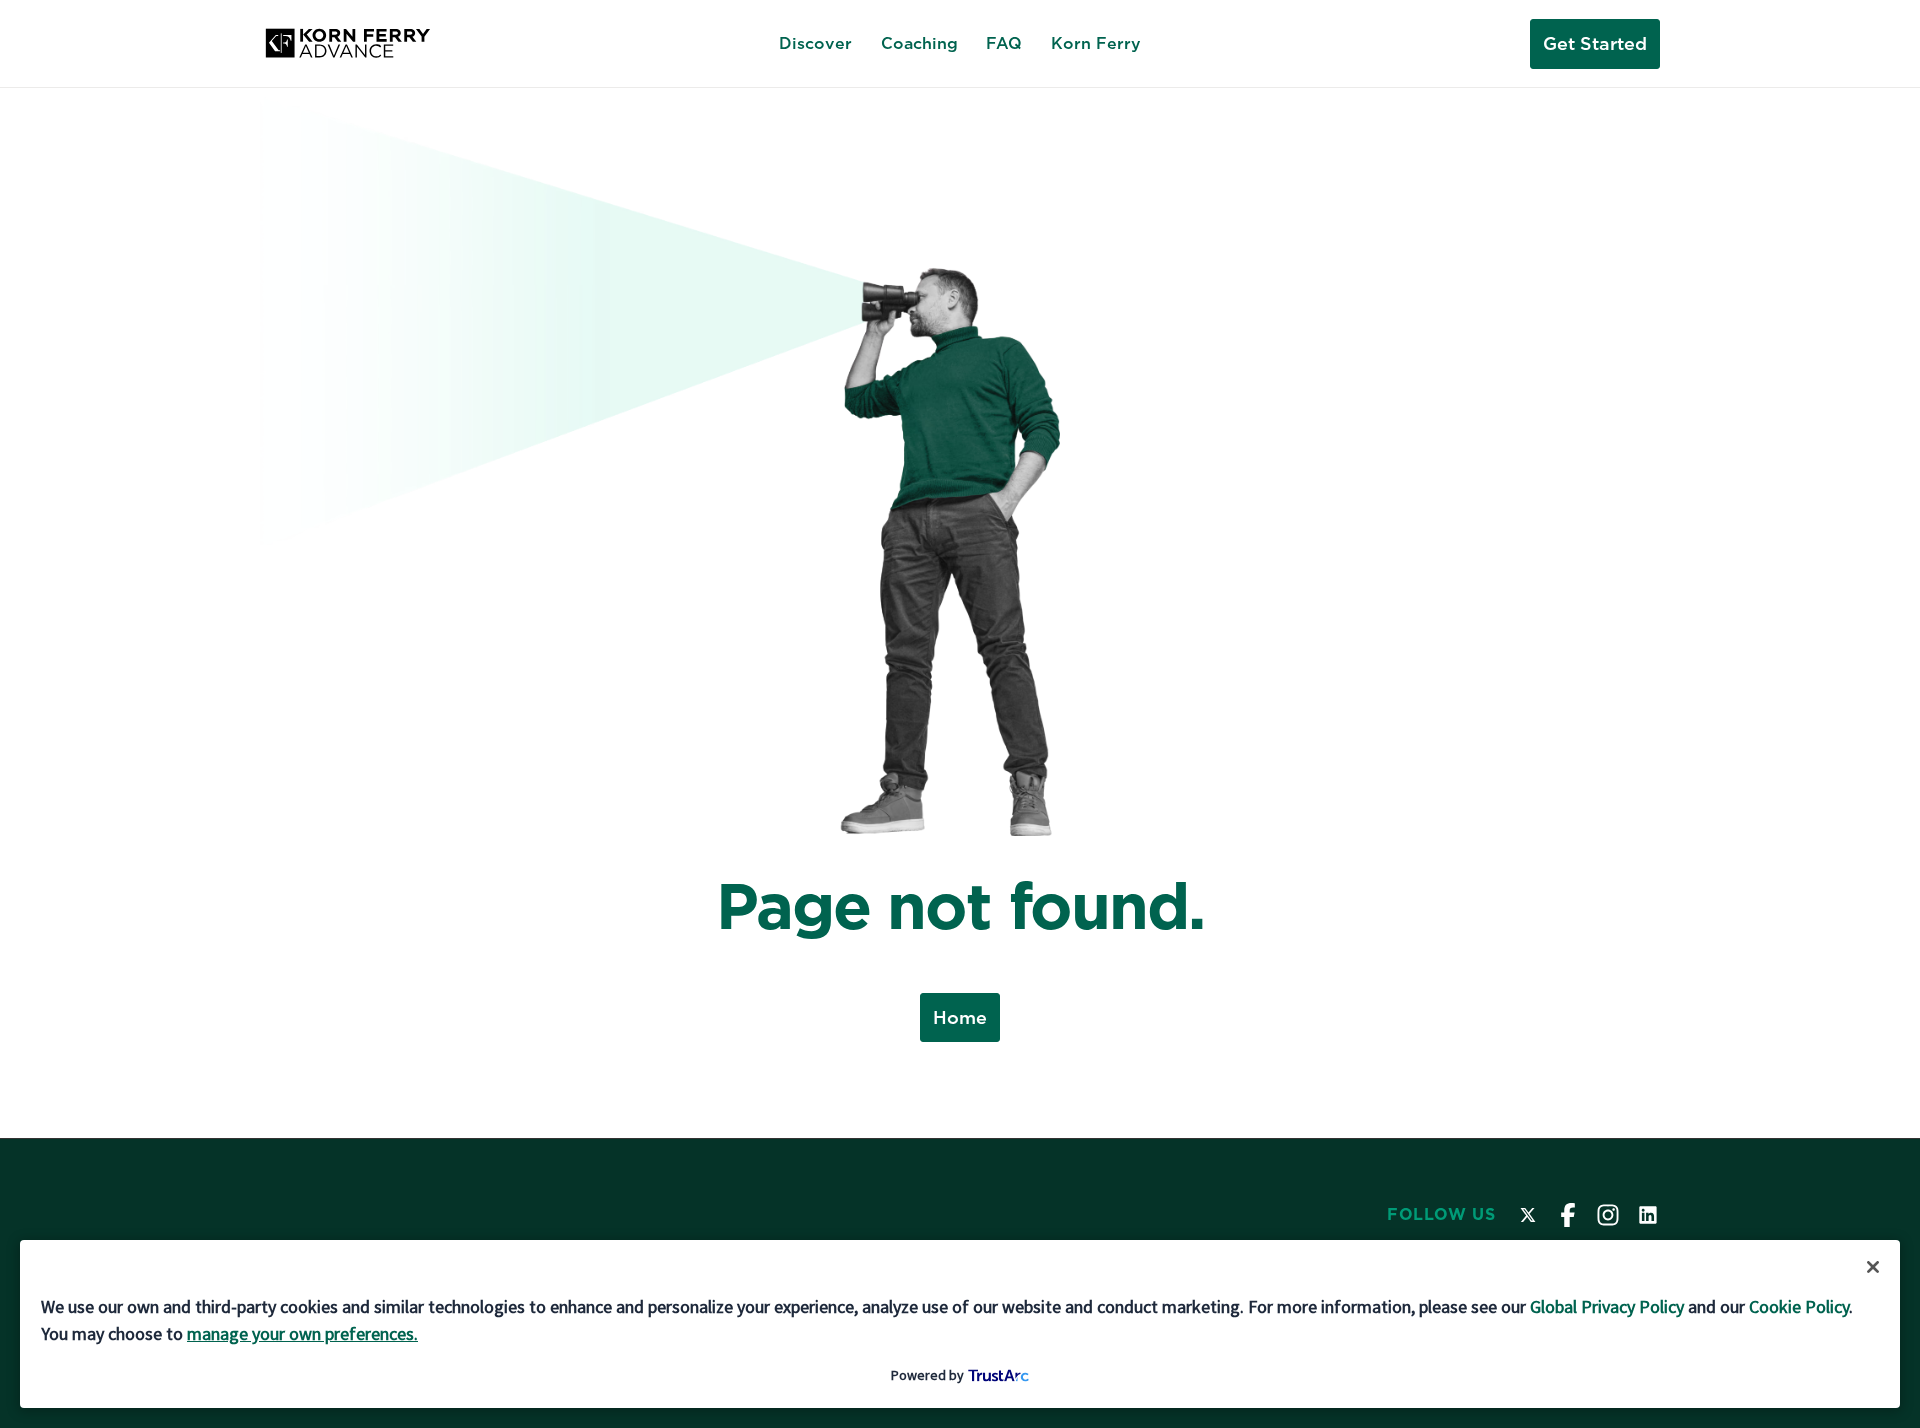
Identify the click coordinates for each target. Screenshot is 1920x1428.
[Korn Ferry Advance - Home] (347, 44)
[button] (1873, 1267)
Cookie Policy (1799, 1306)
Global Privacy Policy (1607, 1306)
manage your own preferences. (302, 1333)
